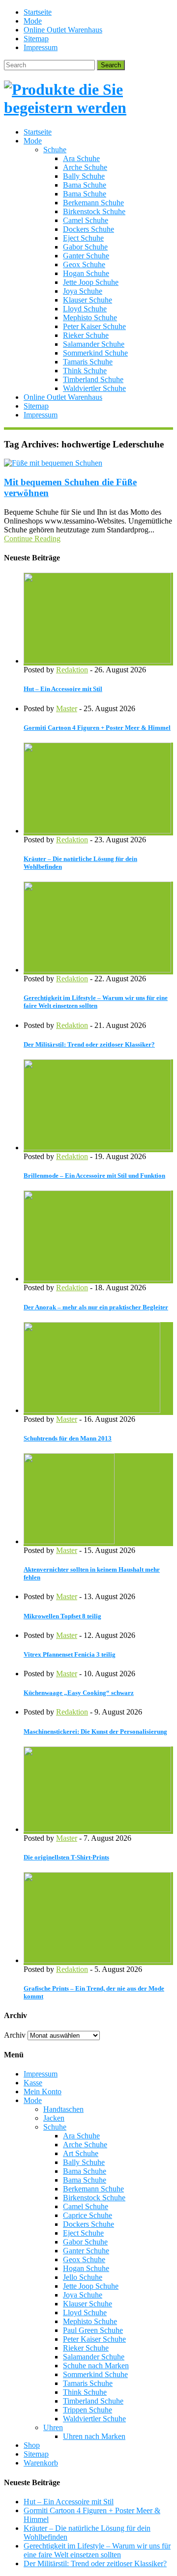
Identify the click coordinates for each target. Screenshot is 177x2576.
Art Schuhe (81, 2153)
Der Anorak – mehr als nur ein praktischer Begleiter (96, 1307)
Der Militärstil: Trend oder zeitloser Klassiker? (89, 1044)
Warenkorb (41, 2463)
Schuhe (55, 150)
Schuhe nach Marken (96, 2366)
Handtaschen (63, 2109)
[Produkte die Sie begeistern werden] (88, 108)
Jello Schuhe (83, 2277)
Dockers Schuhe (88, 229)
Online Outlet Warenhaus (63, 30)
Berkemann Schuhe (93, 203)
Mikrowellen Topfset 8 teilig (62, 1616)
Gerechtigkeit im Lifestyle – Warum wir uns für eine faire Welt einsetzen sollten (96, 1002)
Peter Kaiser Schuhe (94, 326)
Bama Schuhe (85, 185)
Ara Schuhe (81, 158)
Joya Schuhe (83, 291)
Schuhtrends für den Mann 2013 (68, 1438)
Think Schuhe (85, 371)
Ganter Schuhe (86, 256)
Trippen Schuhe (88, 2410)
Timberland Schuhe (93, 379)
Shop (32, 2445)
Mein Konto (43, 2091)
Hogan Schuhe (86, 273)
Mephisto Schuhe (90, 318)
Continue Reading (32, 539)
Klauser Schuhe (88, 300)
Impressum (41, 47)
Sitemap (36, 39)
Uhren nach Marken (94, 2436)
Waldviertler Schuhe (94, 388)
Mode (33, 21)
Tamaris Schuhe (88, 362)
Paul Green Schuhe (93, 2330)
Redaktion (72, 670)
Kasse (33, 2083)
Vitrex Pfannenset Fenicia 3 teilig (70, 1654)
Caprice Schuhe (88, 2215)
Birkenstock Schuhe (94, 211)
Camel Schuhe (86, 220)
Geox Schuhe (84, 264)
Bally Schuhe (84, 176)
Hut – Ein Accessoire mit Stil (63, 689)
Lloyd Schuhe (85, 309)
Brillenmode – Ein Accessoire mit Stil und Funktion (94, 1176)
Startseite (38, 12)
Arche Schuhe (85, 167)
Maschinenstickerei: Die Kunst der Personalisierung (95, 1731)
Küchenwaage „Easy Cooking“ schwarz (79, 1693)
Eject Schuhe (83, 238)
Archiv (15, 2035)
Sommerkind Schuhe (95, 353)
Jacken (54, 2118)
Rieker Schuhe (86, 335)
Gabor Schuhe (85, 247)
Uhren (53, 2427)
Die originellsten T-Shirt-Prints (66, 1857)
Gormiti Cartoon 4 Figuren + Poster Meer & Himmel (97, 728)
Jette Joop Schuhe (91, 282)
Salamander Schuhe (94, 344)
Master (67, 708)
